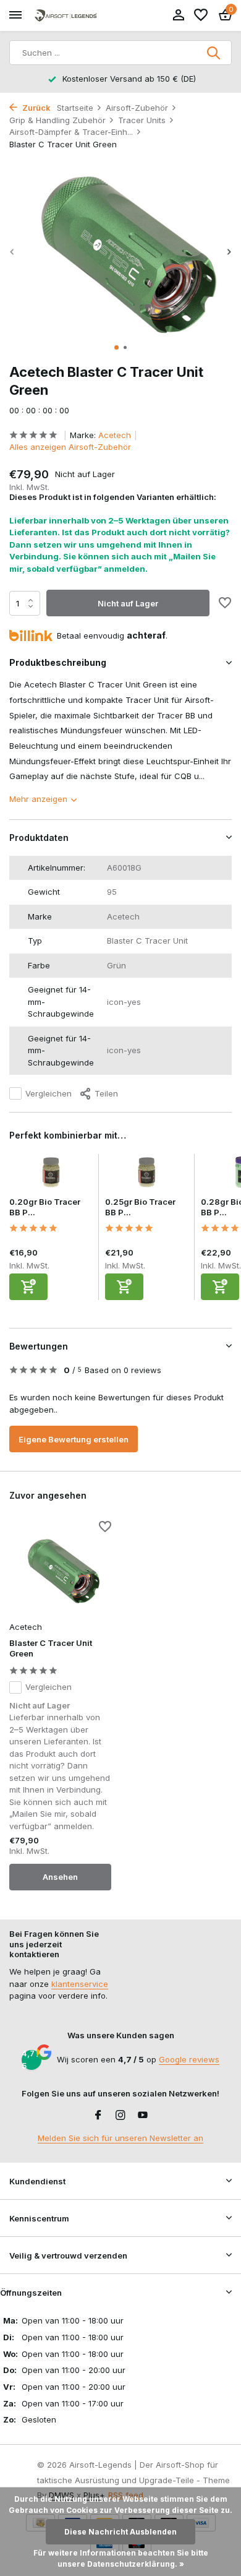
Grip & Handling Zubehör (57, 120)
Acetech (115, 435)
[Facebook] (98, 2116)
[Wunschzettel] (201, 15)
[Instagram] (120, 2116)
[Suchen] (214, 53)
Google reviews (189, 2059)
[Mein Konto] (178, 15)
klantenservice (80, 1984)
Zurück (36, 108)
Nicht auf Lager (128, 603)
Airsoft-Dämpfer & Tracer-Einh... (71, 132)
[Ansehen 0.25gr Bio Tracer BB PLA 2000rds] (147, 1176)
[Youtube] (143, 2116)
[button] (116, 347)
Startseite (75, 108)
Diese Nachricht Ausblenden (120, 2532)
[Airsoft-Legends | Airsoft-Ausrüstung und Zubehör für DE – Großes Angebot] (66, 16)
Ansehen (60, 1877)
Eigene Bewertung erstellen (74, 1439)
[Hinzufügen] (28, 1287)
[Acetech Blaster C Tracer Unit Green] (60, 1569)
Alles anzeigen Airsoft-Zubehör (70, 447)
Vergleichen (49, 1093)
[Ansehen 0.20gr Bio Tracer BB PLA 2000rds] (51, 1176)
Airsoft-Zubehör (137, 108)
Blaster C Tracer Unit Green (51, 1648)
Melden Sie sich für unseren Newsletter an (120, 2138)
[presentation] (12, 252)
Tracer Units (142, 120)
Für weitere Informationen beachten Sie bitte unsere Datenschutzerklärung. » (121, 2558)
